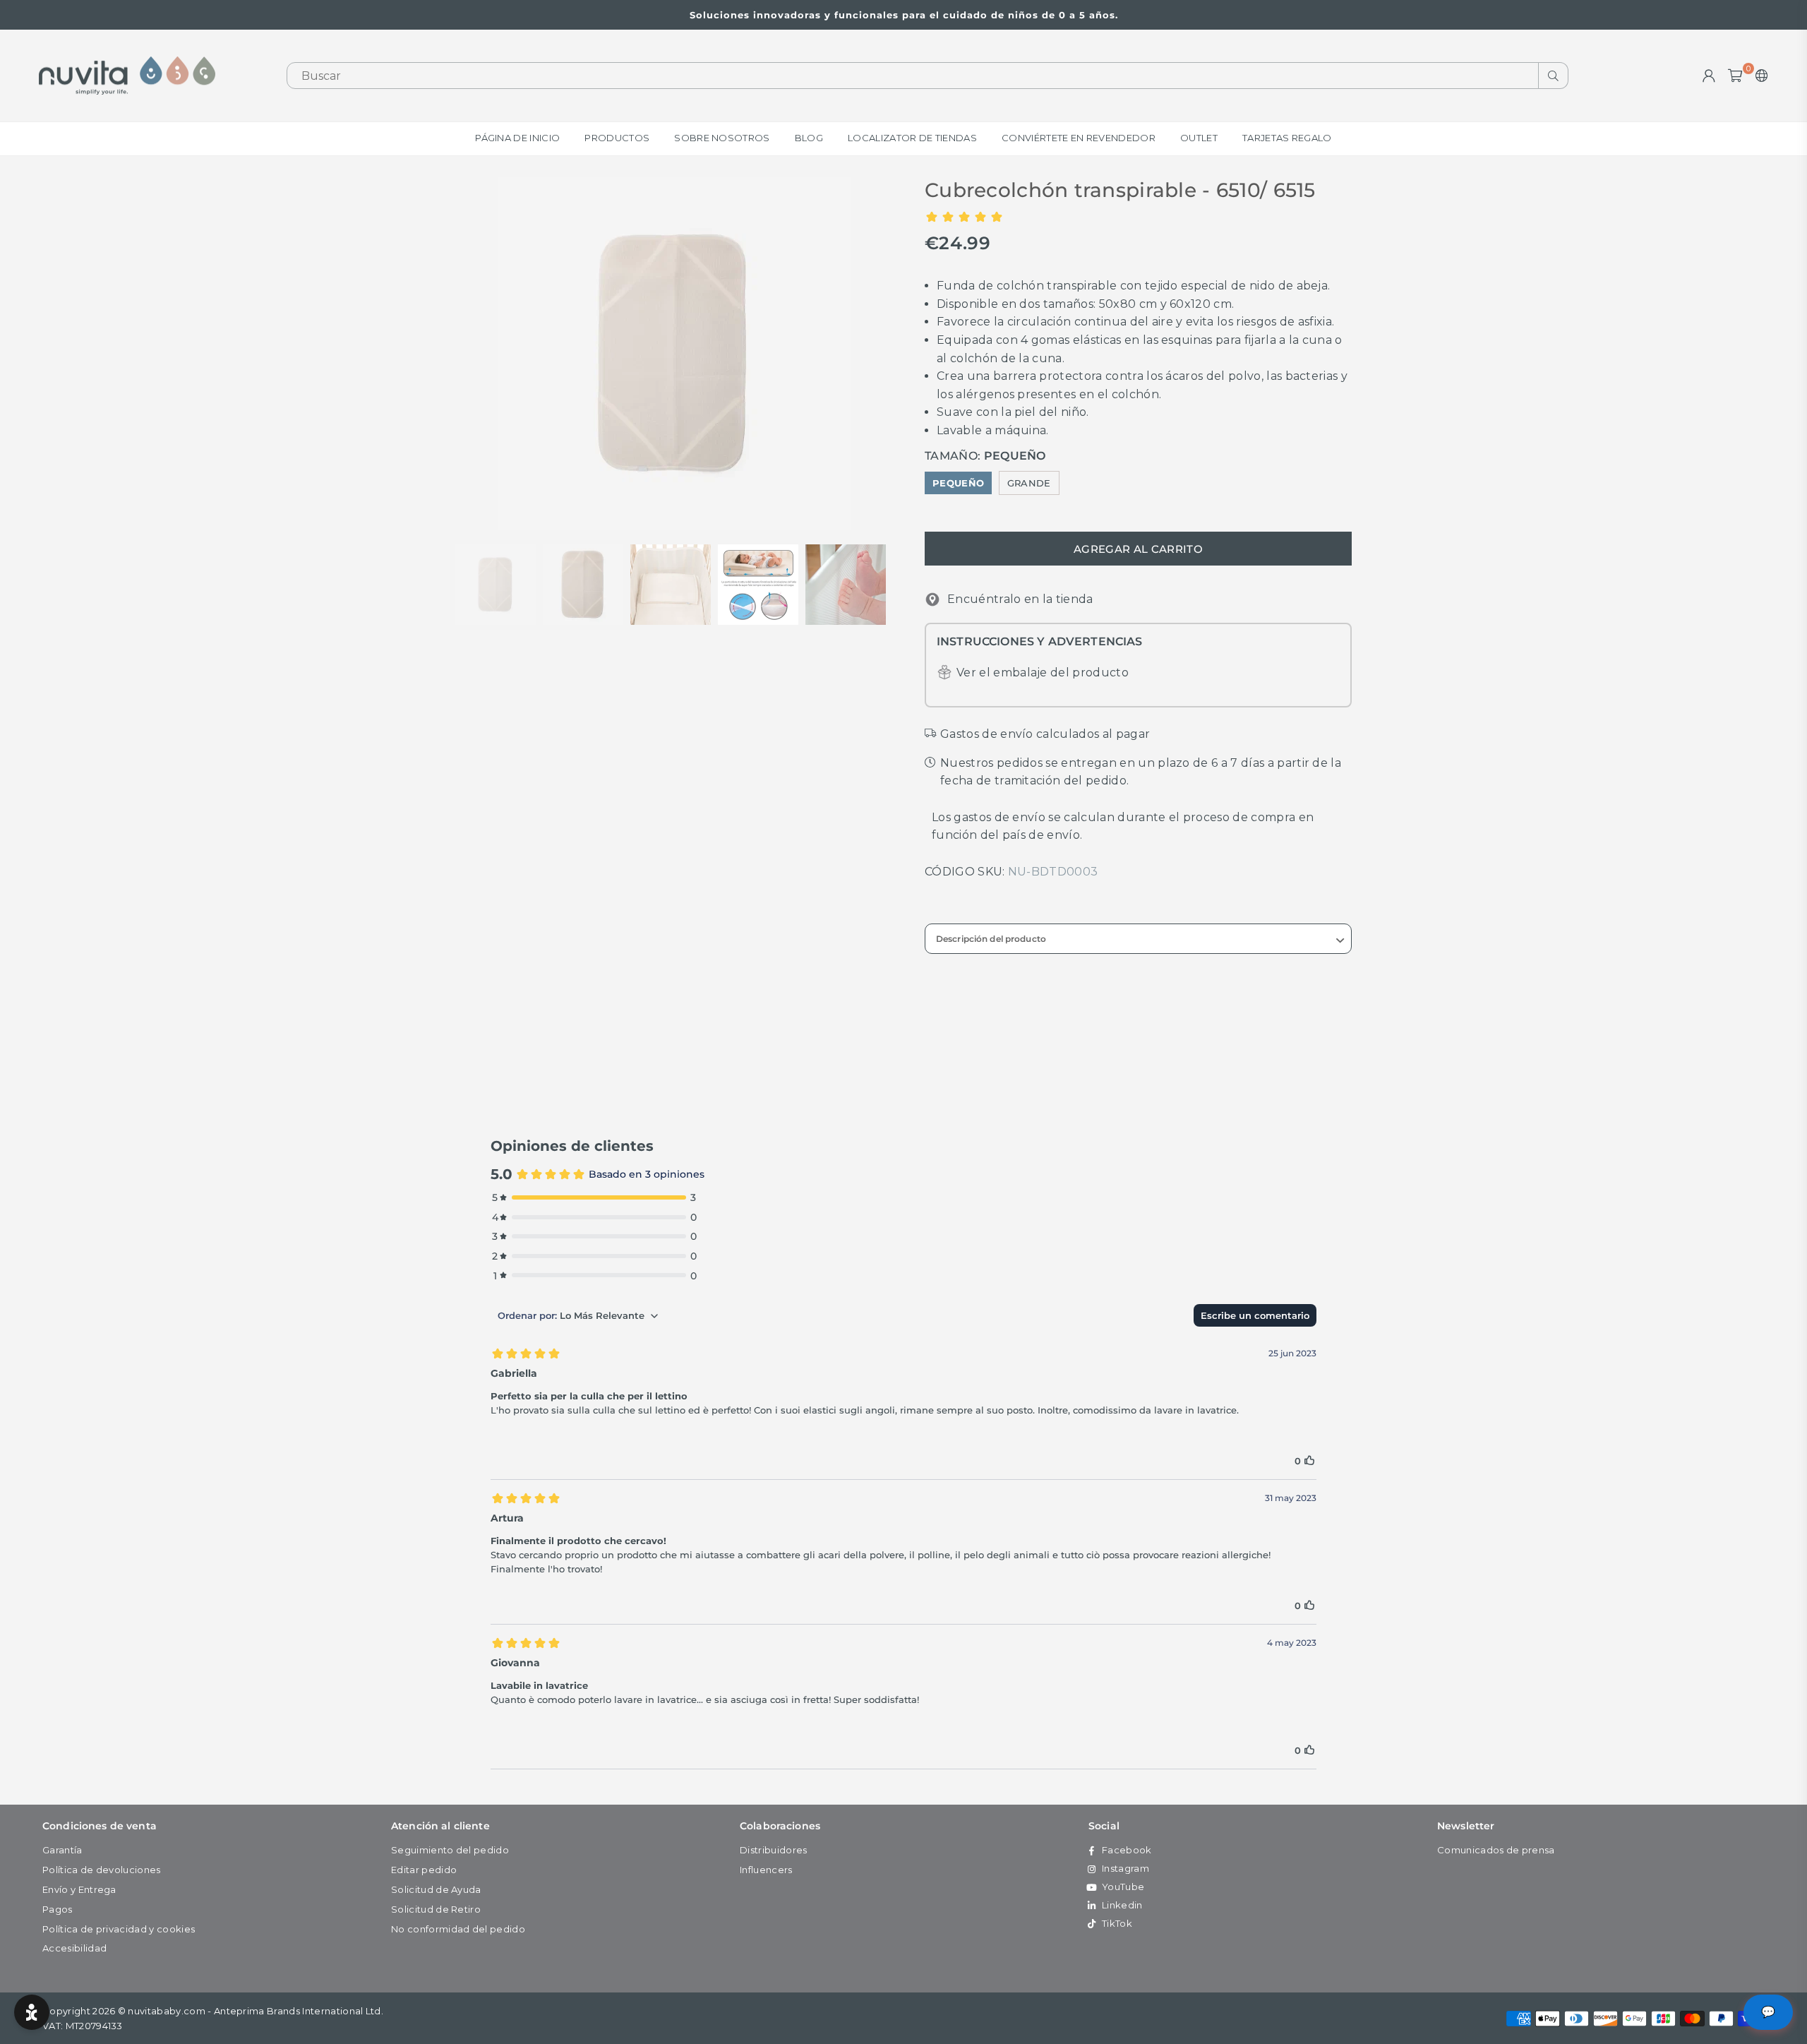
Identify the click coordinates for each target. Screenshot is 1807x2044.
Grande (1029, 483)
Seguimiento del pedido (450, 1850)
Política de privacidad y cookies (119, 1929)
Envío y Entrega (79, 1889)
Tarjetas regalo (1287, 138)
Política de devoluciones (102, 1870)
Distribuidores (773, 1850)
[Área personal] (1709, 76)
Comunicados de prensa (1496, 1850)
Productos (617, 138)
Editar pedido (424, 1870)
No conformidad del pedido (458, 1929)
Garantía (62, 1850)
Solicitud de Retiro (436, 1909)
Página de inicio (517, 138)
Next (881, 353)
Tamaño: (985, 456)
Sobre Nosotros (722, 138)
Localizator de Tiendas (912, 138)
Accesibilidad (74, 1948)
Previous (468, 353)
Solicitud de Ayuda (436, 1889)
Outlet (1199, 138)
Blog (809, 138)
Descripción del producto (991, 939)
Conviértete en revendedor (1079, 138)
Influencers (766, 1870)
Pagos (58, 1909)
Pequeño (958, 483)
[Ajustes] (1759, 76)
